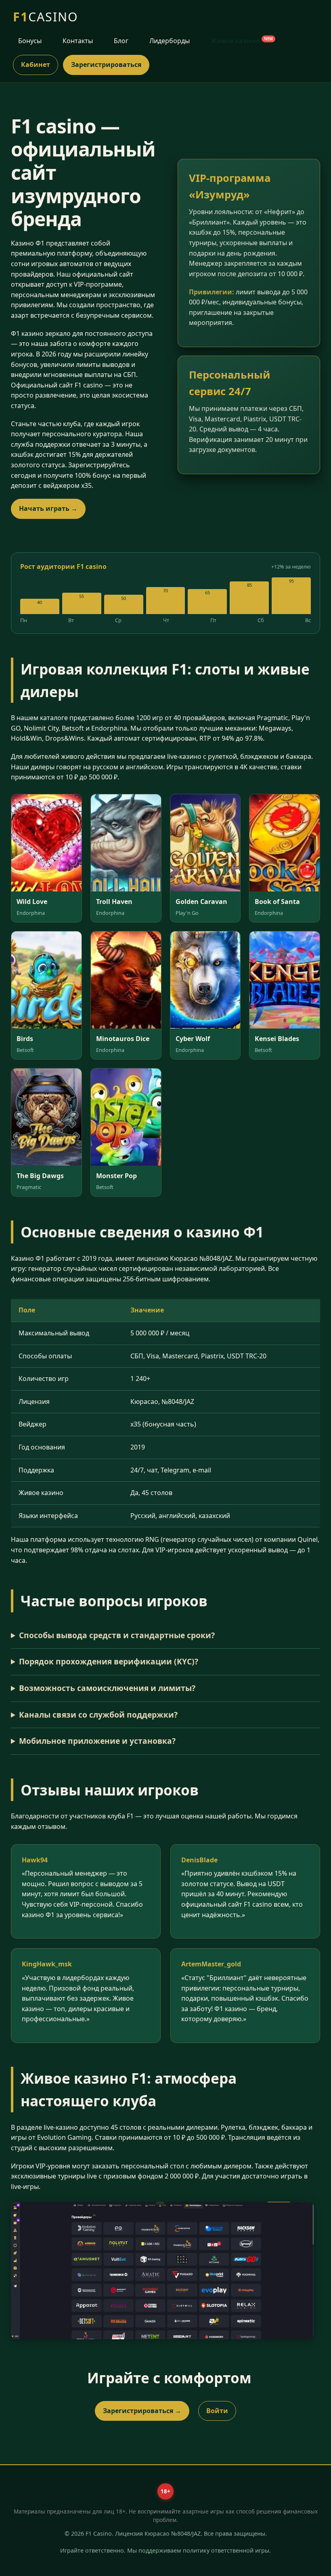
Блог (121, 41)
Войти (217, 2411)
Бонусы (30, 41)
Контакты (78, 41)
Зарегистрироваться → (142, 2411)
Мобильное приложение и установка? (97, 1741)
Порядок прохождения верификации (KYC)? (109, 1661)
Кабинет (36, 65)
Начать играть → (48, 508)
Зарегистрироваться (106, 65)
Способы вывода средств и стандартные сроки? (117, 1635)
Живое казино (242, 41)
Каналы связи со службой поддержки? (98, 1715)
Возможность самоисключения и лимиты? (107, 1688)
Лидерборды (170, 41)
